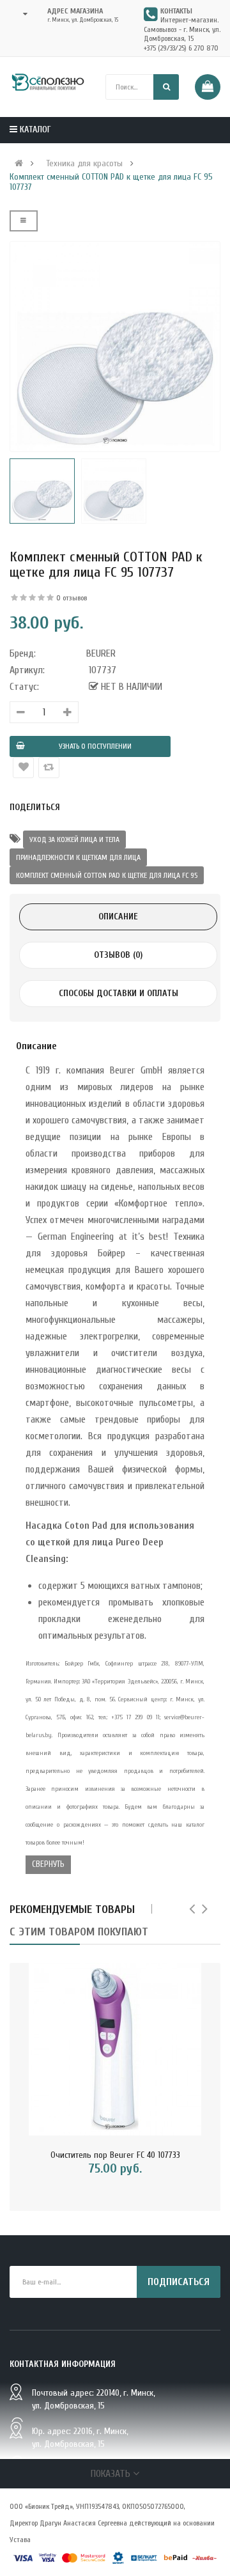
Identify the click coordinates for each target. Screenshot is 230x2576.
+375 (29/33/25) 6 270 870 (181, 48)
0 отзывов (72, 598)
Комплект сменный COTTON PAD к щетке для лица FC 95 (107, 875)
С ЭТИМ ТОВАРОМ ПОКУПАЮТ (79, 1932)
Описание (118, 917)
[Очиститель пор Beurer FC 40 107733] (115, 2049)
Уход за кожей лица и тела (74, 839)
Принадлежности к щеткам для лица (78, 857)
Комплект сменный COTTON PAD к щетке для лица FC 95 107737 (111, 182)
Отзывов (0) (118, 955)
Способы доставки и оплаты (119, 993)
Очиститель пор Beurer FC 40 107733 (115, 2155)
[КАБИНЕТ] (21, 14)
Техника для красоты (84, 164)
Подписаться (179, 2282)
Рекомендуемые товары (72, 1909)
